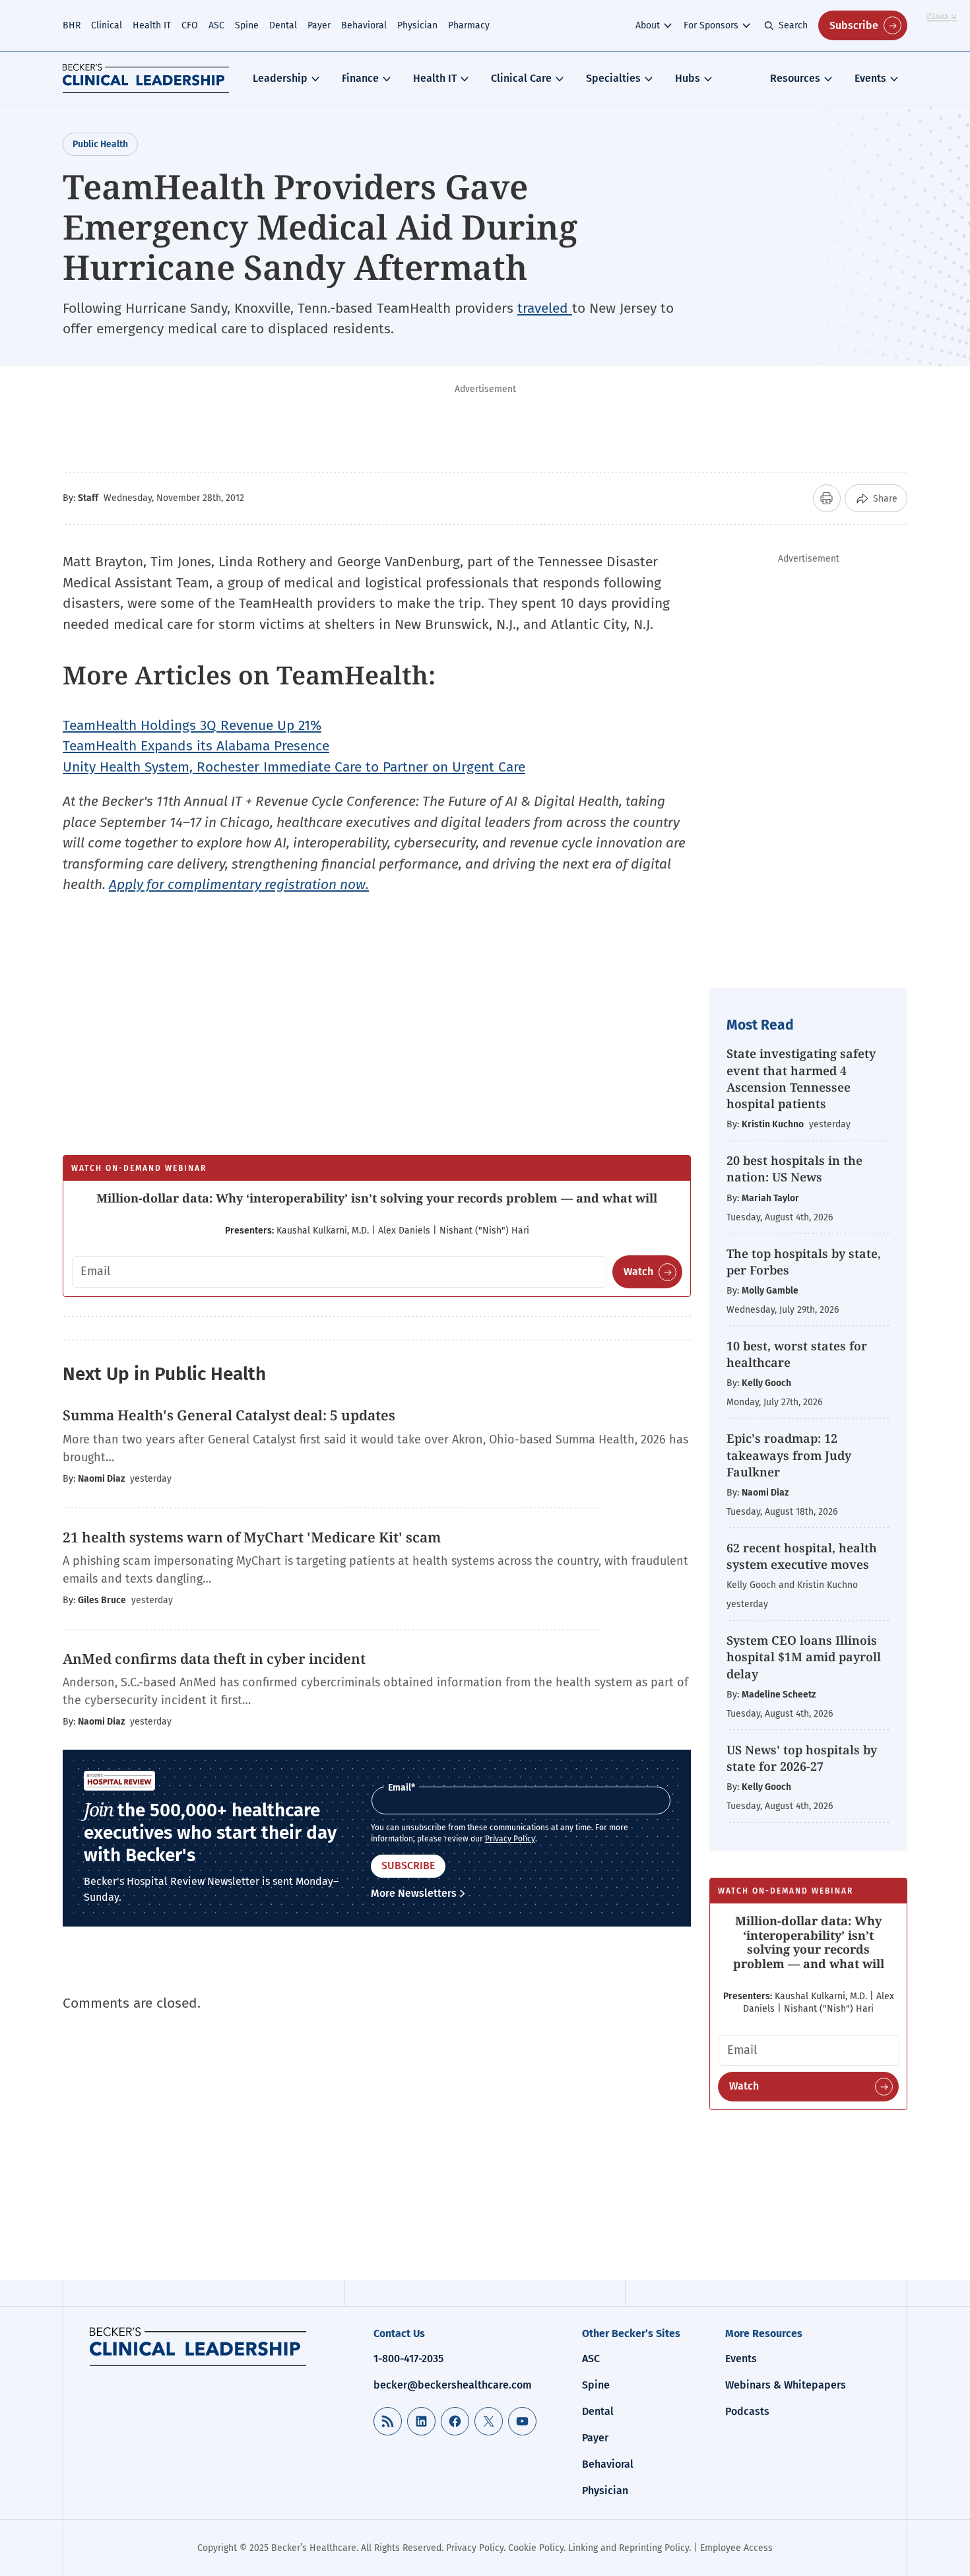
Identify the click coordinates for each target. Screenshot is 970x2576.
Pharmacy (469, 25)
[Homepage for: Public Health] (198, 2346)
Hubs (688, 78)
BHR (72, 25)
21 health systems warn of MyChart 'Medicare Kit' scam (252, 1537)
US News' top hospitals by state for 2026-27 (802, 1758)
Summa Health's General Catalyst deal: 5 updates (229, 1415)
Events (870, 78)
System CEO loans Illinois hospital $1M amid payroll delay (804, 1657)
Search (793, 25)
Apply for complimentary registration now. (239, 884)
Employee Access (736, 2548)
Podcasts (747, 2411)
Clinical (107, 25)
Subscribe (854, 25)
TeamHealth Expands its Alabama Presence (196, 746)
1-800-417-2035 (408, 2359)
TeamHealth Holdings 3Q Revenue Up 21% (192, 725)
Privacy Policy (510, 1839)
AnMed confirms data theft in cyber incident (214, 1659)
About (648, 25)
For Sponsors (711, 25)
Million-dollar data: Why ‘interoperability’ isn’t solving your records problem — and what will (377, 1198)
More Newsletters (414, 1893)
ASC (216, 25)
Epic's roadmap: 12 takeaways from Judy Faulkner (789, 1455)
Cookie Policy (536, 2548)
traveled (545, 308)
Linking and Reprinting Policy (629, 2548)
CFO (190, 25)
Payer (319, 25)
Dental (283, 25)
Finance (360, 78)
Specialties (613, 78)
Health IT (152, 25)
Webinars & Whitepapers (786, 2385)
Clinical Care (521, 78)
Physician (417, 25)
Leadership (280, 78)
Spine (247, 25)
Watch (638, 1271)
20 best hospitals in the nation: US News (794, 1169)
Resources (795, 78)
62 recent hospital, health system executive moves (802, 1556)
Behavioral (364, 25)
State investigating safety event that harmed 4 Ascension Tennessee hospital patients (801, 1078)
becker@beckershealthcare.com (453, 2385)
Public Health (100, 144)
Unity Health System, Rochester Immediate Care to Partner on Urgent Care (294, 767)
